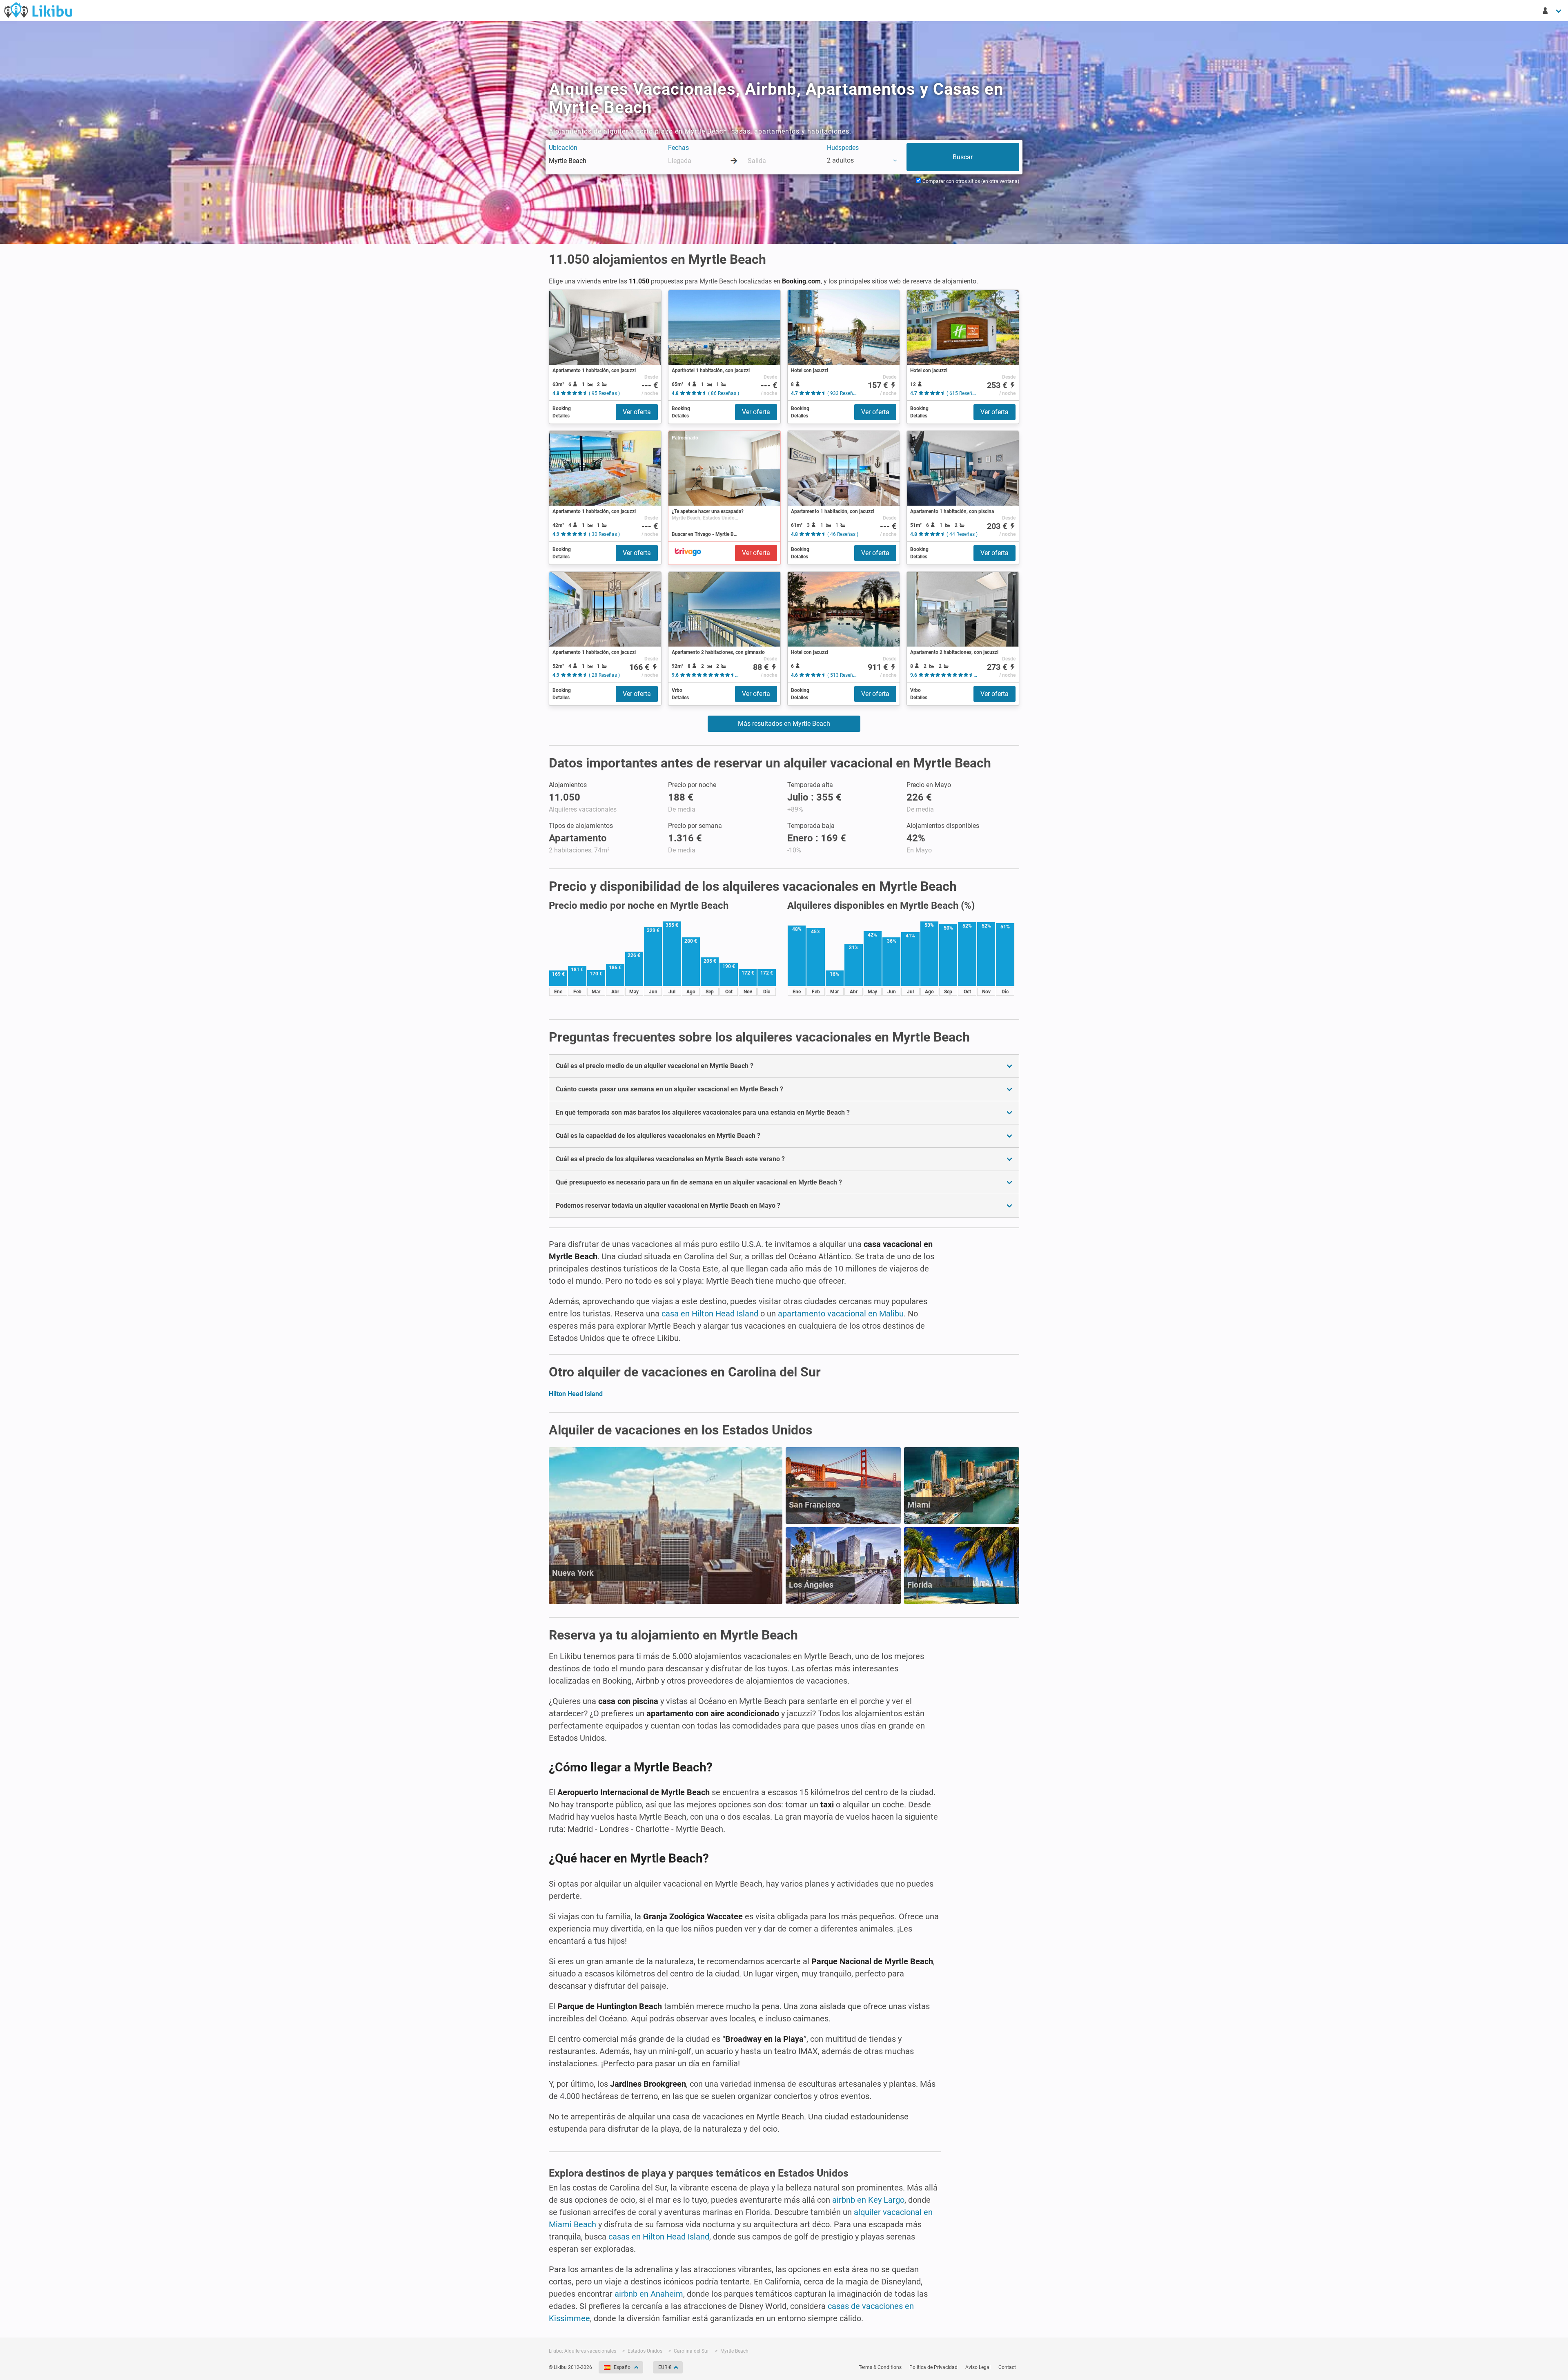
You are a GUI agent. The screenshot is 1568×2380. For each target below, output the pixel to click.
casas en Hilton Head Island (659, 2237)
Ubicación (563, 148)
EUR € (665, 2367)
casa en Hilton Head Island (710, 1314)
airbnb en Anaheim (649, 2294)
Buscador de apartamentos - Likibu (38, 10)
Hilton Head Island (576, 1394)
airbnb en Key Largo (868, 2200)
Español (623, 2367)
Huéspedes (843, 148)
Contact (1007, 2367)
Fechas (678, 148)
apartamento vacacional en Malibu (841, 1314)
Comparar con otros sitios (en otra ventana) (970, 181)
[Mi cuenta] (1552, 11)
